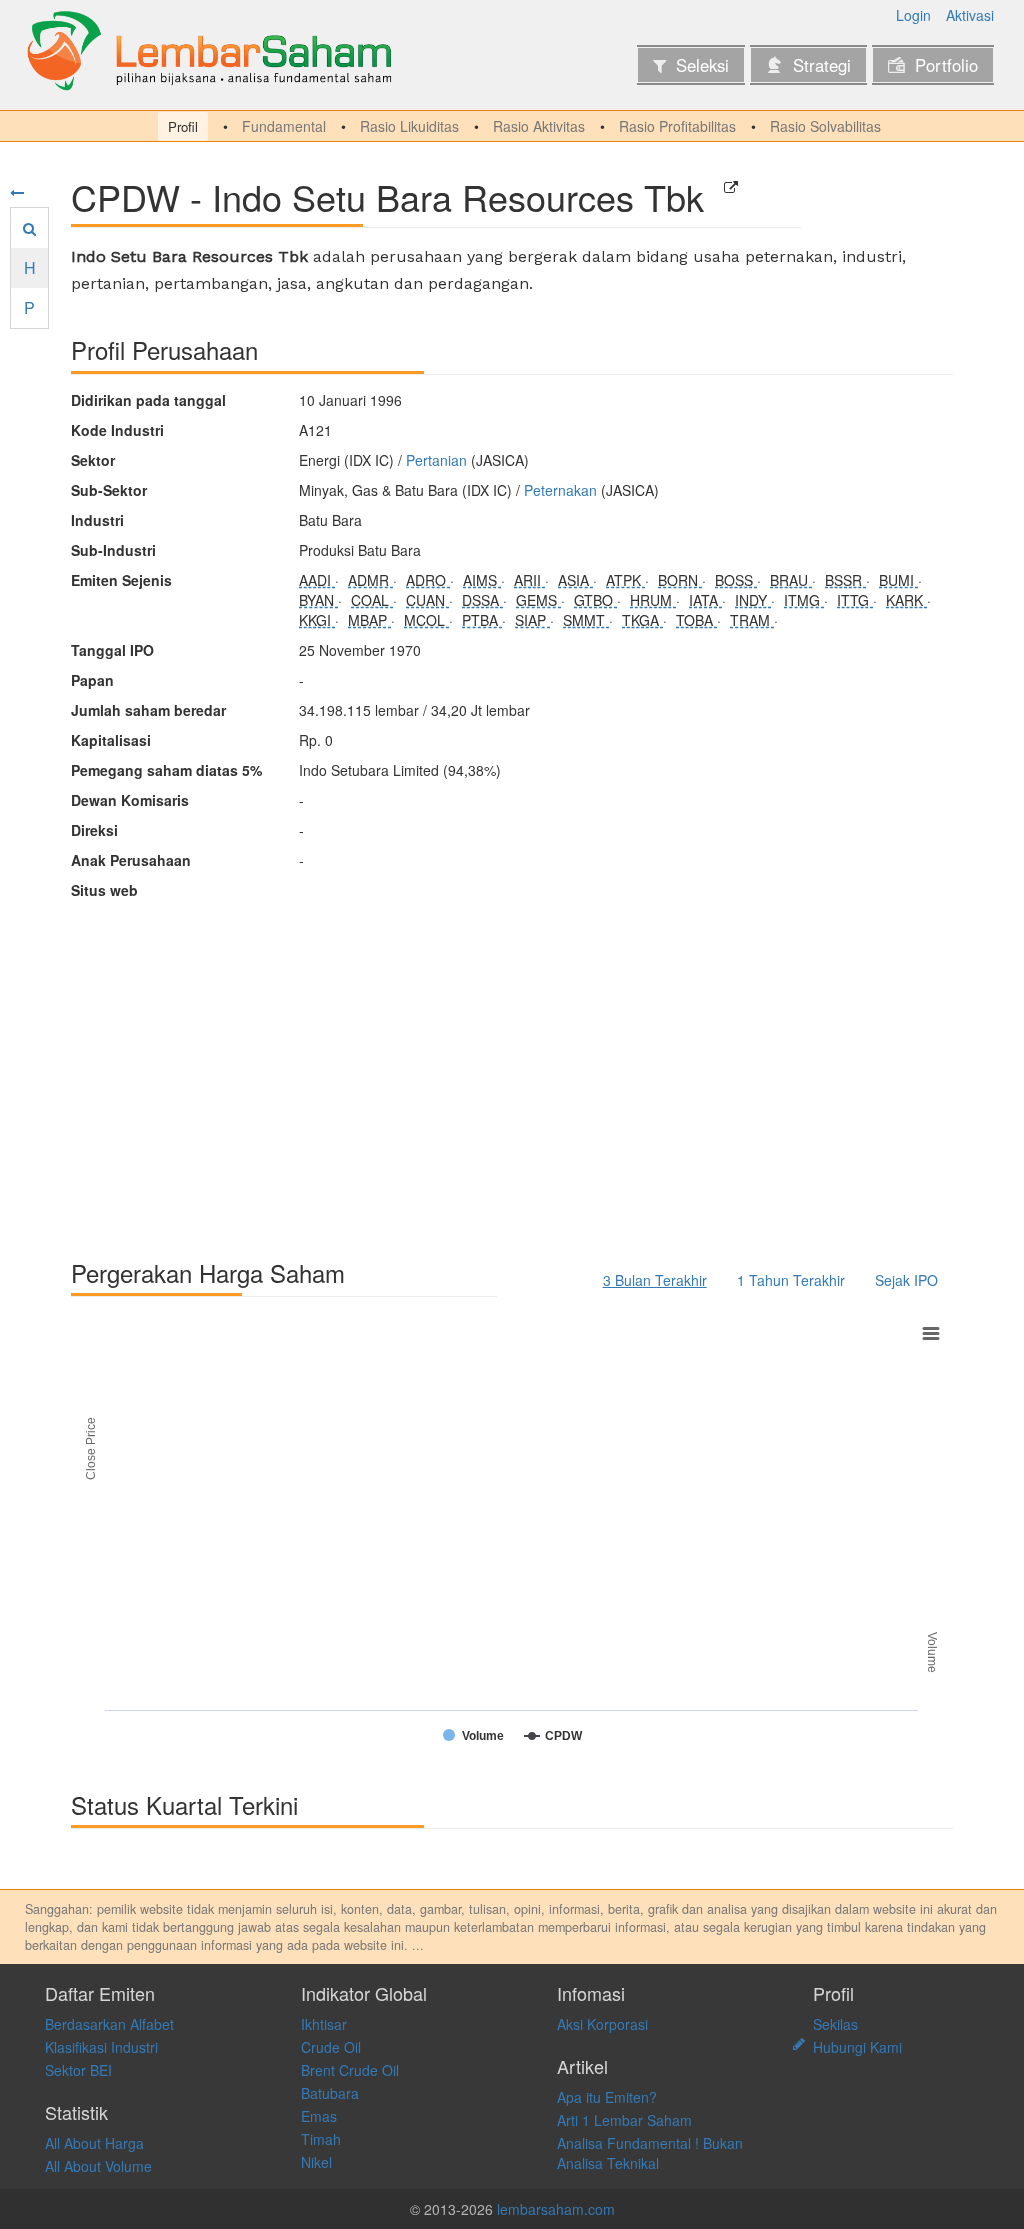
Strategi (822, 65)
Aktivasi (970, 15)
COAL (372, 600)
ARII (529, 580)
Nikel (316, 2162)
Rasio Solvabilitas (825, 126)
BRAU (791, 580)
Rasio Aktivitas (539, 126)
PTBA (482, 620)
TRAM (752, 620)
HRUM (653, 600)
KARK (906, 600)
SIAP (532, 620)
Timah (321, 2139)
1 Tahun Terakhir (791, 1280)
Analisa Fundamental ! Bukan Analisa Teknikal (650, 2153)
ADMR (370, 580)
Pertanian (436, 460)
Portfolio (946, 65)
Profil (183, 126)
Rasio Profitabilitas (677, 126)
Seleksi (702, 65)
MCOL (426, 620)
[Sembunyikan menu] (17, 192)
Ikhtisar (324, 2024)
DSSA (482, 600)
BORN (680, 580)
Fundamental (284, 126)
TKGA (642, 620)
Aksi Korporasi (602, 2024)
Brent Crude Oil (350, 2070)
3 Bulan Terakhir (655, 1280)
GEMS (538, 600)
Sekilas (835, 2024)
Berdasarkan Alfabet (109, 2024)
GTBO (595, 600)
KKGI (317, 620)
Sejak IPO (906, 1280)
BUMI (898, 580)
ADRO (428, 580)
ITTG (855, 600)
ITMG (804, 600)
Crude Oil (331, 2047)
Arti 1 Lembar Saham (624, 2120)
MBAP (369, 620)
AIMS (482, 580)
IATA (705, 600)
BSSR (845, 580)
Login (913, 15)
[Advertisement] (511, 1070)
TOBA (696, 620)
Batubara (330, 2093)
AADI (317, 580)
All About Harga (94, 2143)
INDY (753, 600)
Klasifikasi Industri (101, 2047)
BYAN (318, 600)
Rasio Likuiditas (409, 126)
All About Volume (98, 2166)
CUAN (427, 600)
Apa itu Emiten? (607, 2097)
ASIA (575, 580)
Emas (319, 2116)
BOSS (736, 580)
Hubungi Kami (857, 2047)
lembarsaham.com (556, 2209)
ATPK (625, 580)
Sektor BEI (78, 2070)
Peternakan (560, 490)
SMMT (586, 620)
